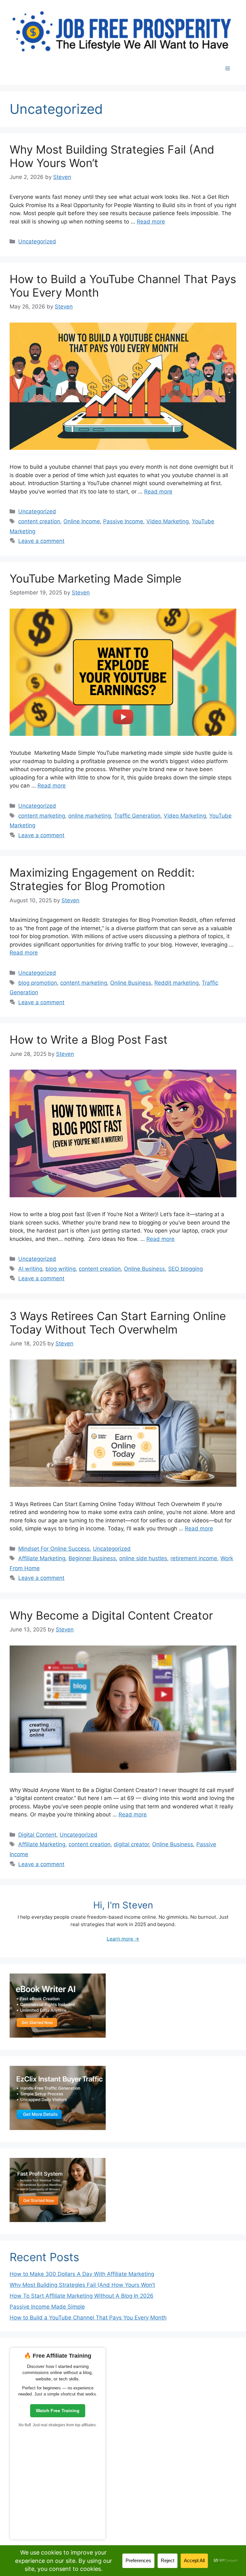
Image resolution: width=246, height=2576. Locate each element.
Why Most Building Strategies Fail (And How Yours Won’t (82, 2285)
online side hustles (143, 1558)
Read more (151, 222)
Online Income (82, 521)
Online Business (131, 983)
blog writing (61, 1269)
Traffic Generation (137, 816)
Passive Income (123, 521)
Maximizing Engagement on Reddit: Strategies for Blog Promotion (102, 879)
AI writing (30, 1269)
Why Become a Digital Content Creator (111, 1615)
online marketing (90, 816)
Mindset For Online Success (54, 1549)
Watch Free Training (58, 2411)
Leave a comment (41, 541)
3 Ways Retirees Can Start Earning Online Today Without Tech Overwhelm (118, 1323)
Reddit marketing (176, 983)
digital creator (131, 1844)
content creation (39, 521)
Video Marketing (168, 521)
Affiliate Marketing (42, 1558)
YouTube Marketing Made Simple (95, 578)
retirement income (194, 1558)
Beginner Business (92, 1558)
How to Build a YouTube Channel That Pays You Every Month (88, 2318)
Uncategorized (37, 241)
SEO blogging (185, 1269)
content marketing (42, 816)
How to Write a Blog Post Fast (89, 1040)
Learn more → (123, 1939)
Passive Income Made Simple (47, 2307)
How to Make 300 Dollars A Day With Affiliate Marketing (82, 2274)
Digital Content (37, 1835)
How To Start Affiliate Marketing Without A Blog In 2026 (82, 2296)
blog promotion (38, 983)
